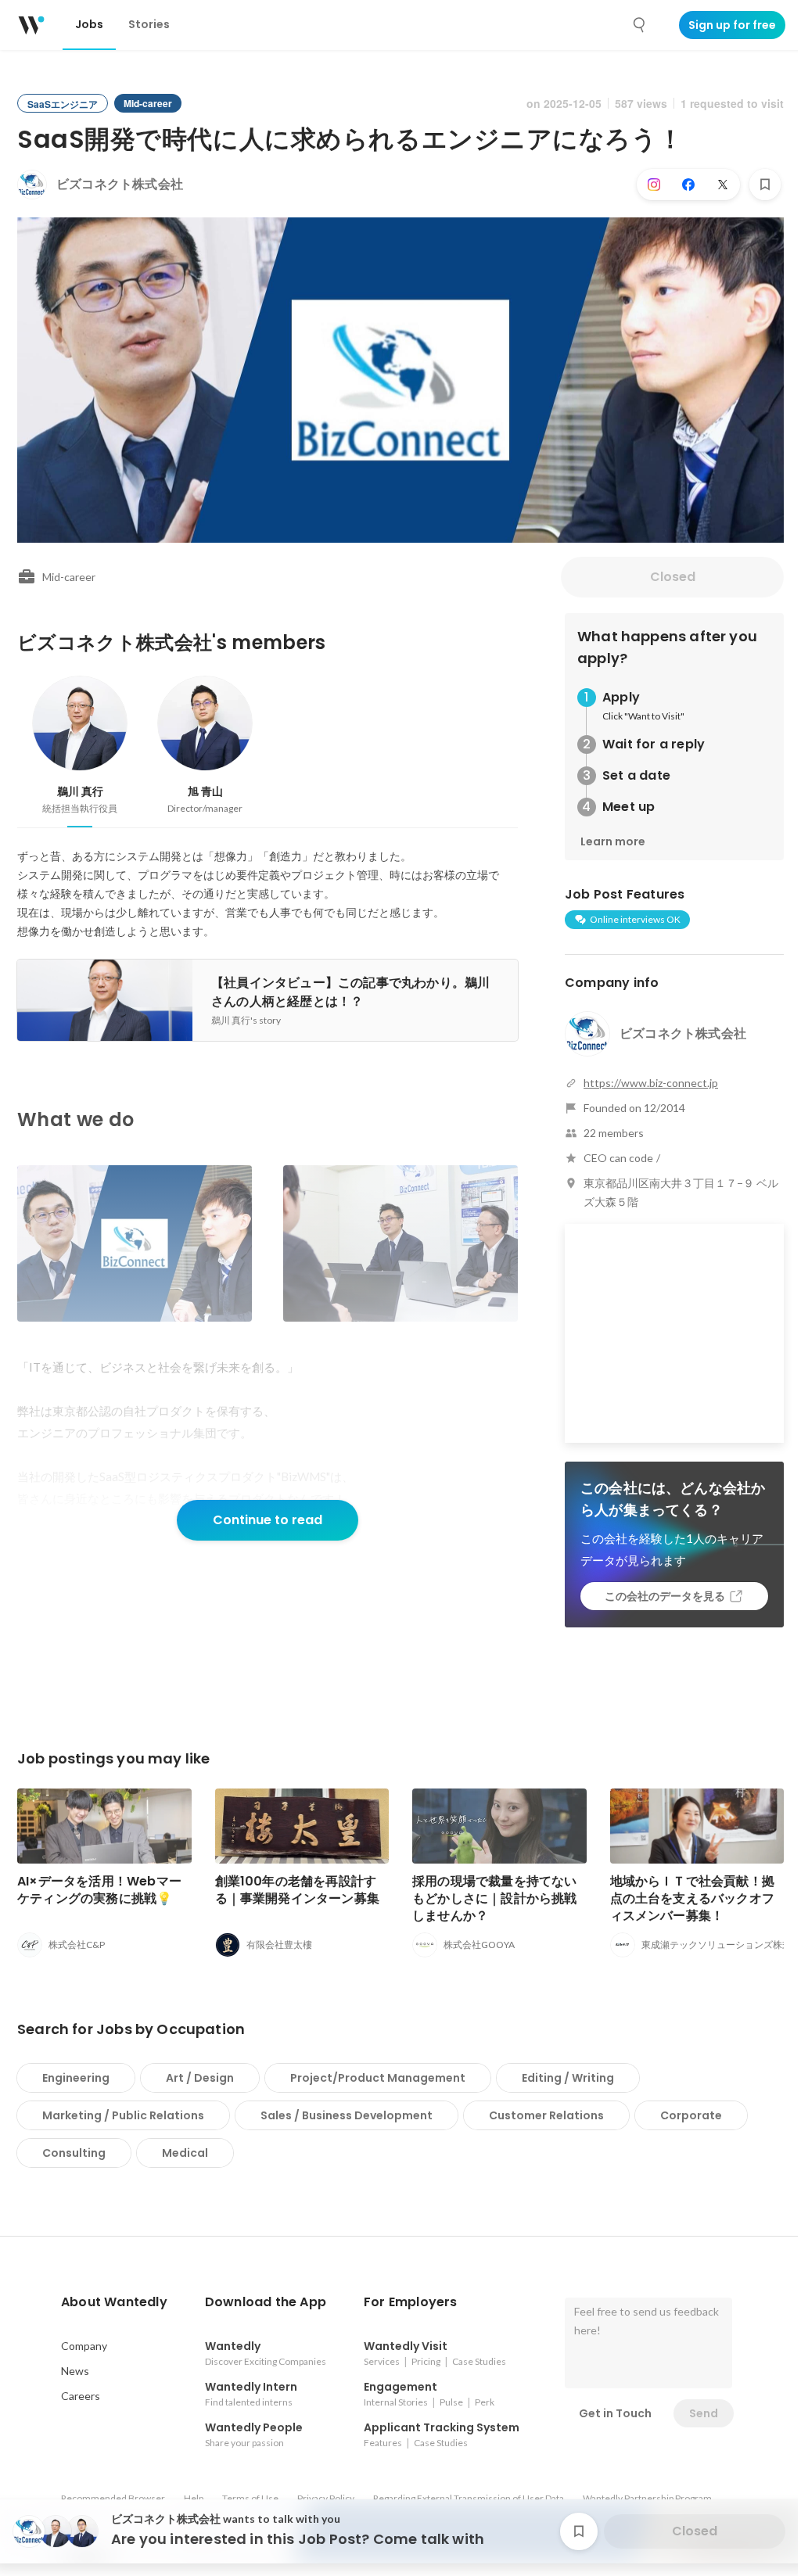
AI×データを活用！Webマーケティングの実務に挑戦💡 (99, 1890)
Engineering (76, 2078)
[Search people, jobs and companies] (640, 25)
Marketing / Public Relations (123, 2115)
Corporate (691, 2115)
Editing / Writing (568, 2078)
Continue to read (268, 1520)
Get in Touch (615, 2413)
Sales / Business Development (347, 2115)
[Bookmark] (765, 185)
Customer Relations (546, 2115)
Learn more (613, 841)
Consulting (74, 2153)
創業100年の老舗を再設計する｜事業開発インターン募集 (298, 1890)
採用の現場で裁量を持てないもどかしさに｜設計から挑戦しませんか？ (495, 1898)
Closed (673, 577)
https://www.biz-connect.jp (651, 1083)
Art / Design (200, 2078)
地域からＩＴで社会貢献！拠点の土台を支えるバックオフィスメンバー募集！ (693, 1898)
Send (704, 2413)
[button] (114, 2302)
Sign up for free (732, 25)
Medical (185, 2153)
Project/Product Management (378, 2078)
